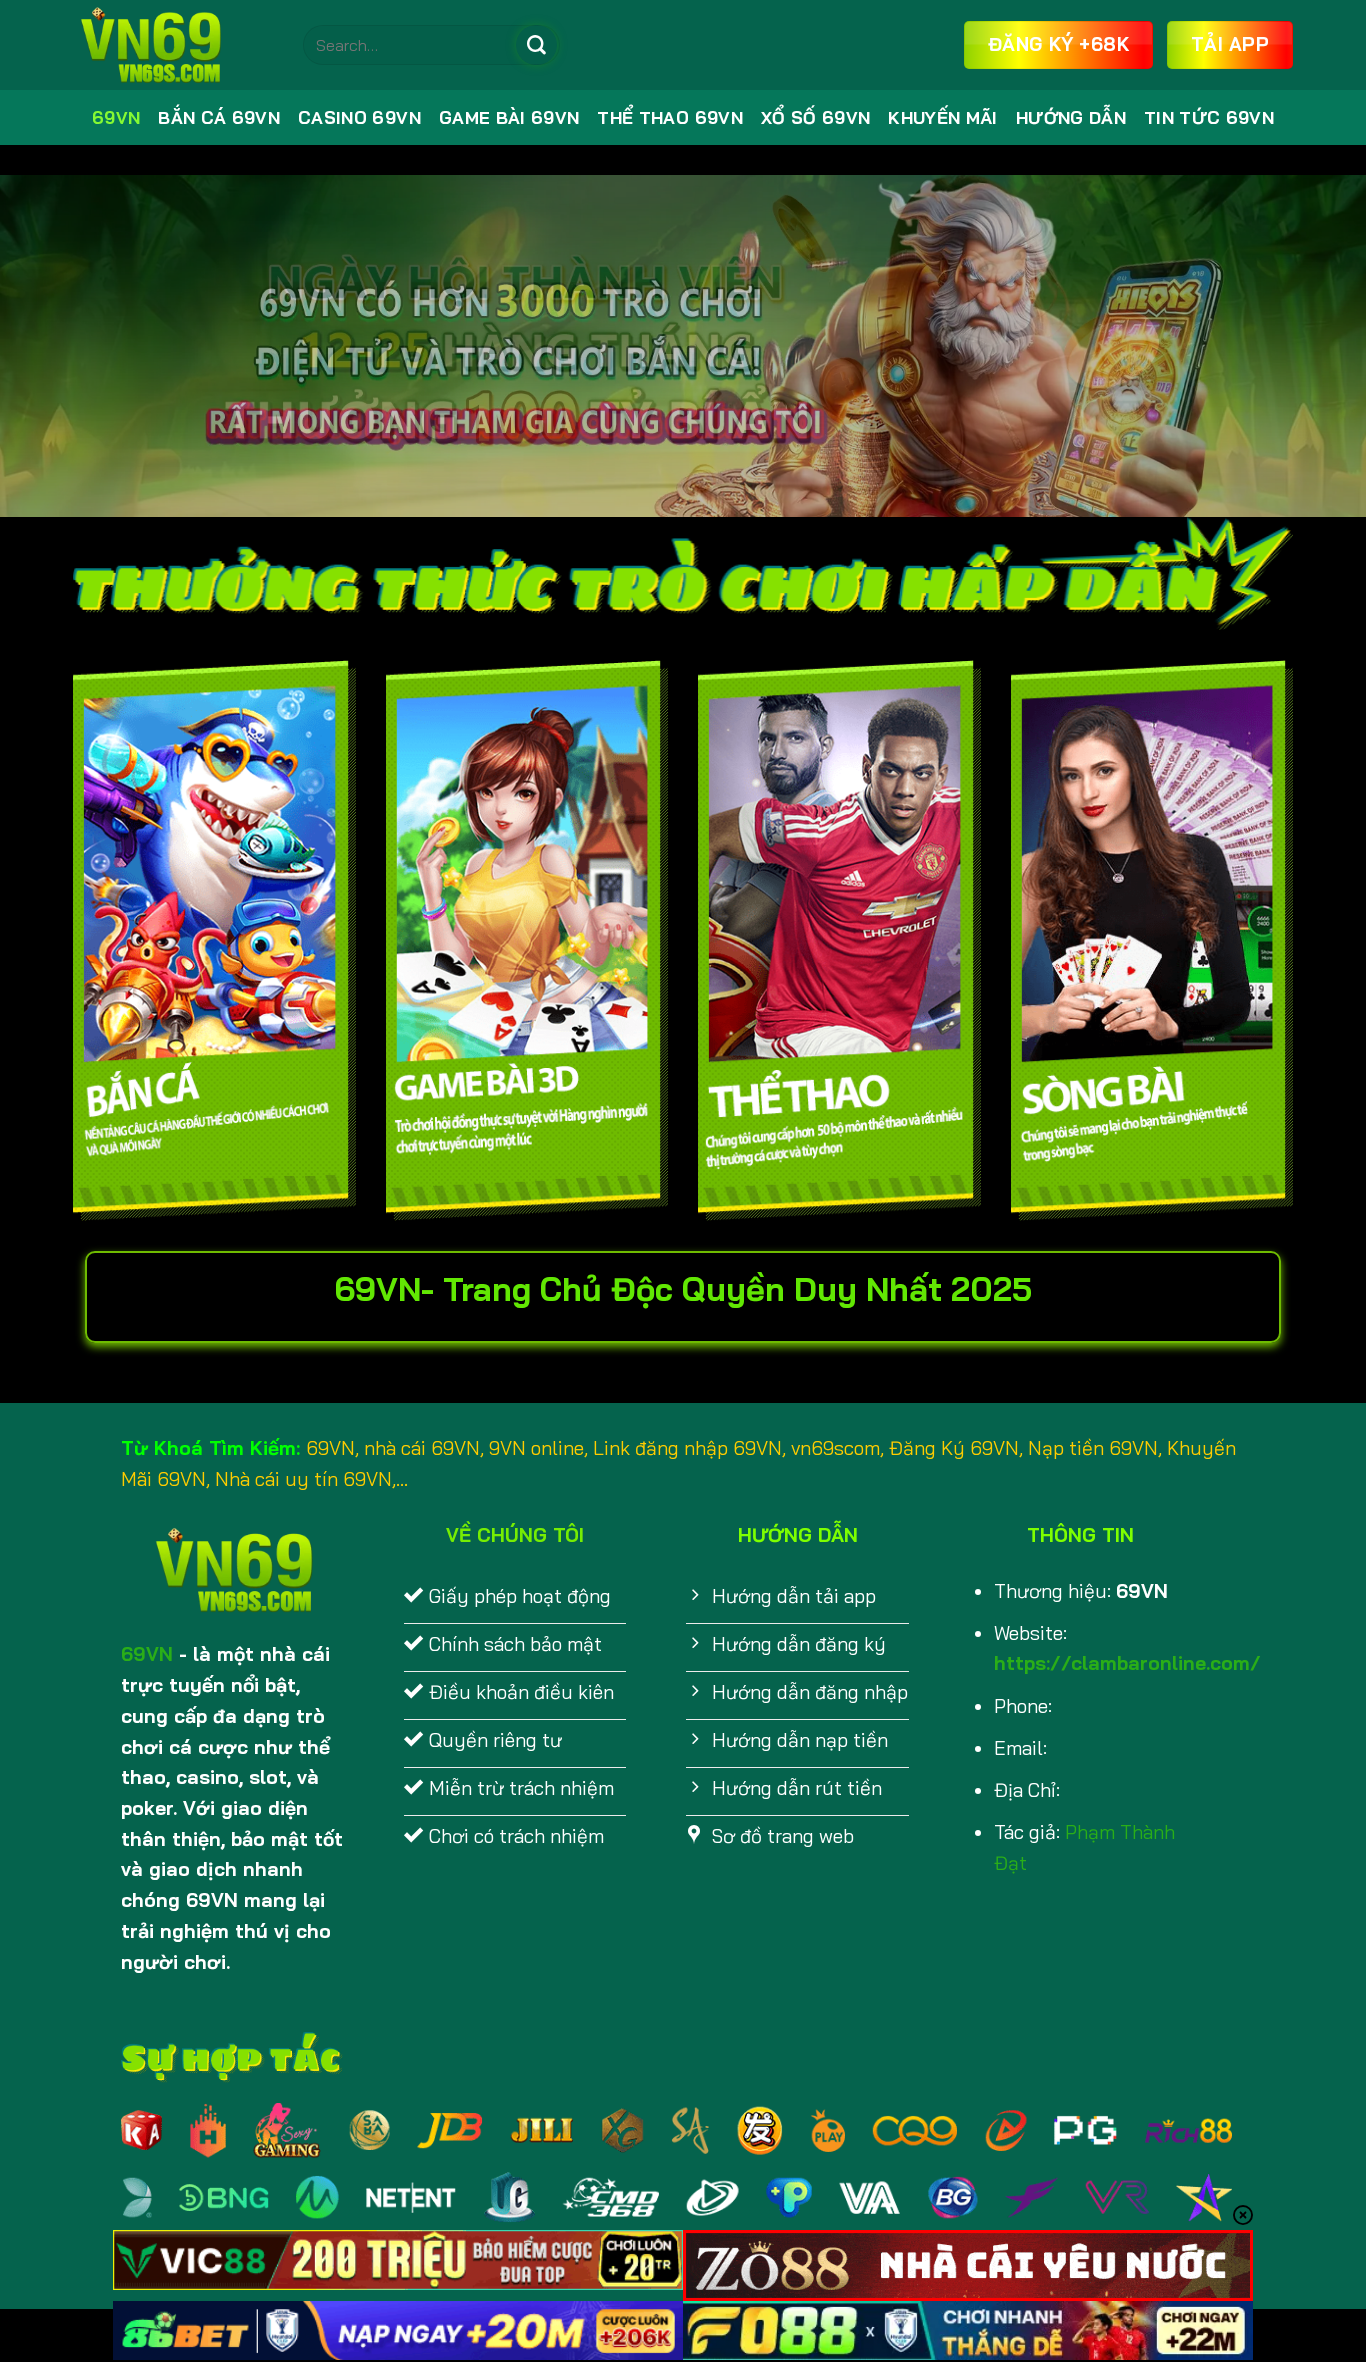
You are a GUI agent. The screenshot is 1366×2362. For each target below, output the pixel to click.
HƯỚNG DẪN (1071, 117)
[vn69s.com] (173, 45)
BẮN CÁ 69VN (219, 117)
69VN (116, 117)
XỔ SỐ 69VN (815, 117)
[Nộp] (536, 45)
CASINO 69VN (359, 117)
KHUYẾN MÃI (942, 117)
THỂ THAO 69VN (670, 117)
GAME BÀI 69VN (509, 117)
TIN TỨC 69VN (1209, 117)
